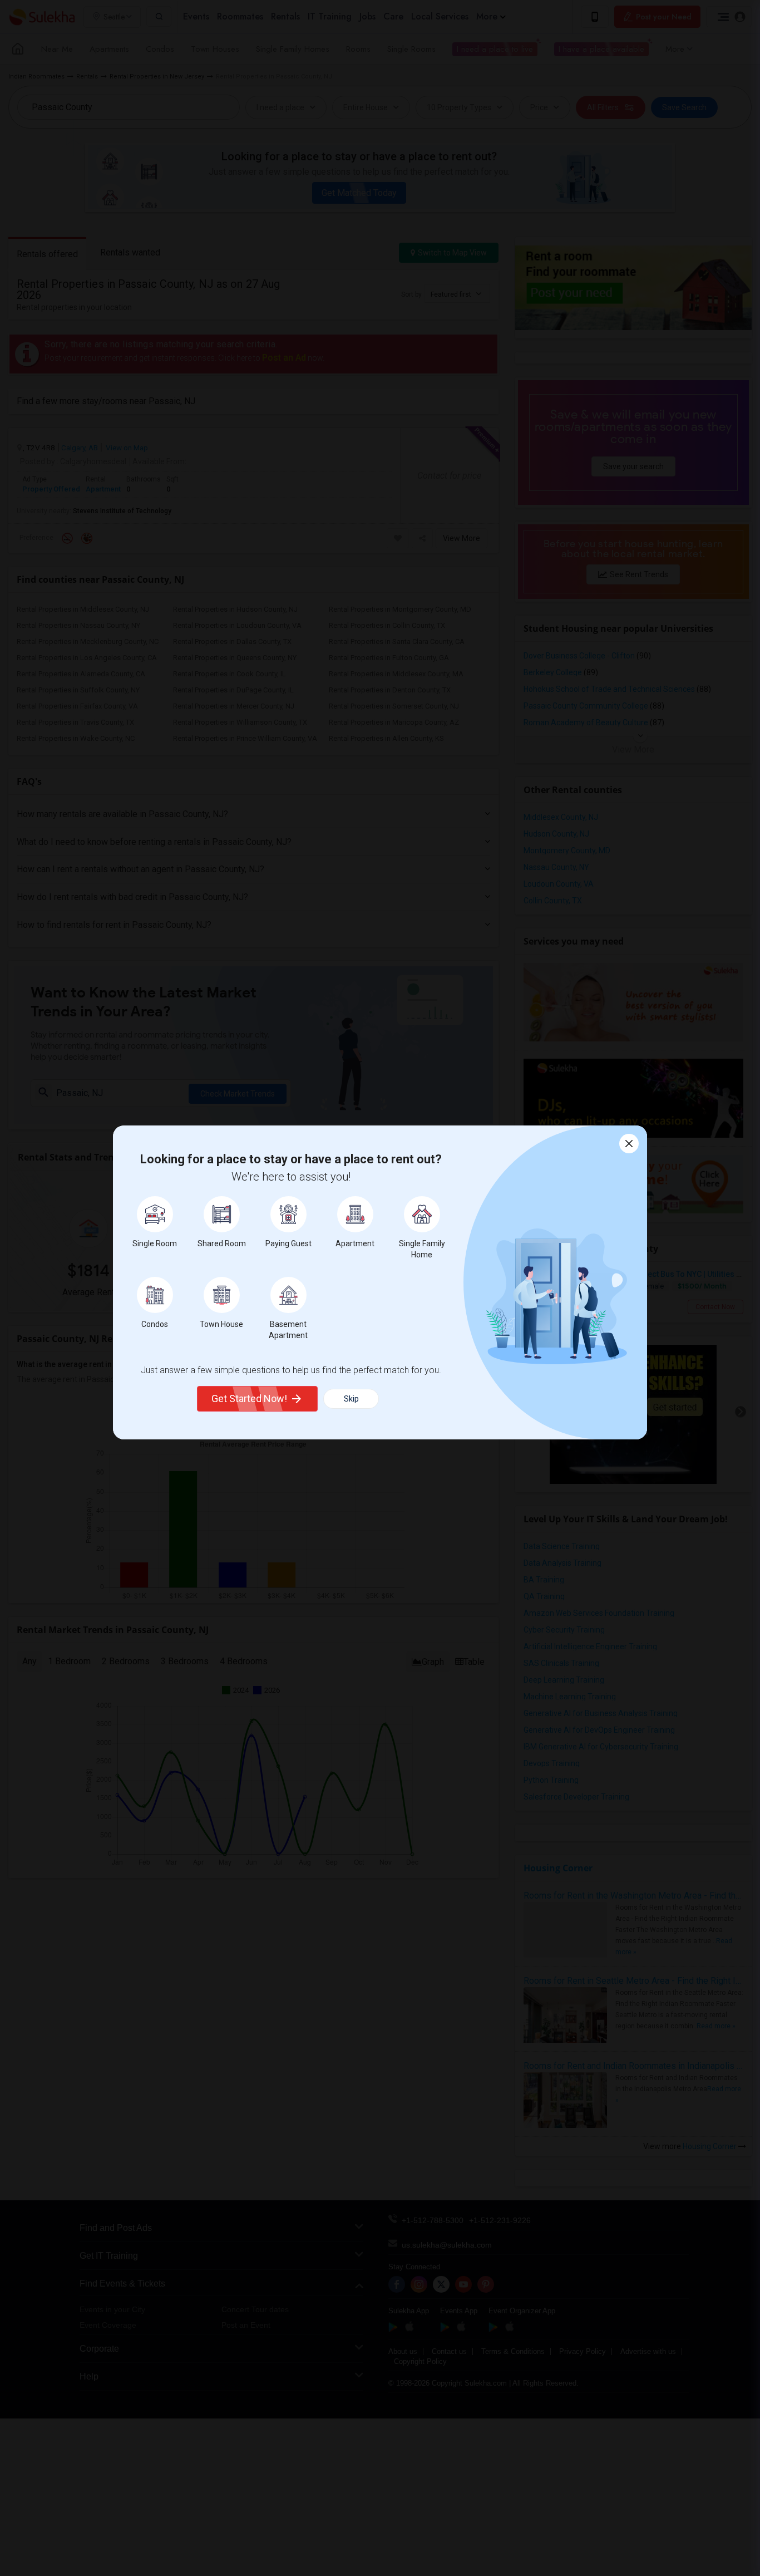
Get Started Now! (249, 1398)
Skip (351, 1399)
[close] (629, 1144)
